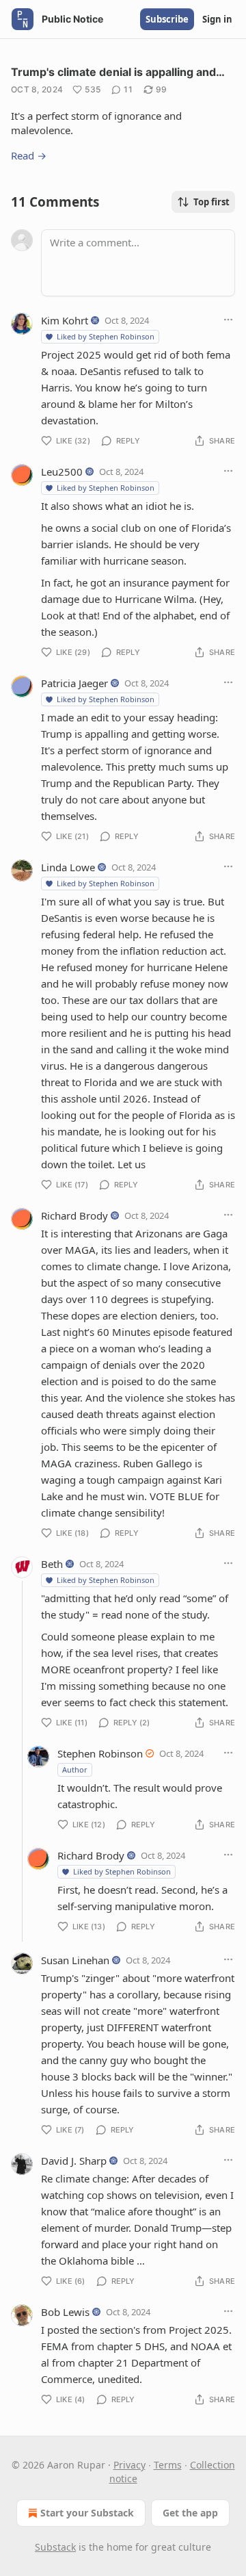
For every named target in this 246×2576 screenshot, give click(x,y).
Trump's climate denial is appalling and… (118, 72)
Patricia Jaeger (74, 683)
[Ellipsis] (228, 320)
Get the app (190, 2513)
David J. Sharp (74, 2161)
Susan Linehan (75, 1960)
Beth (52, 1564)
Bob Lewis (65, 2312)
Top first (211, 202)
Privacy (129, 2465)
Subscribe (167, 19)
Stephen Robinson (100, 1753)
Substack (55, 2547)
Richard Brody (74, 1215)
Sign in (217, 19)
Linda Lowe (68, 867)
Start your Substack (87, 2513)
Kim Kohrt (65, 320)
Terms (168, 2465)
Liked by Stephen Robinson (106, 336)
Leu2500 (62, 472)
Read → (29, 155)
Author (75, 1769)
